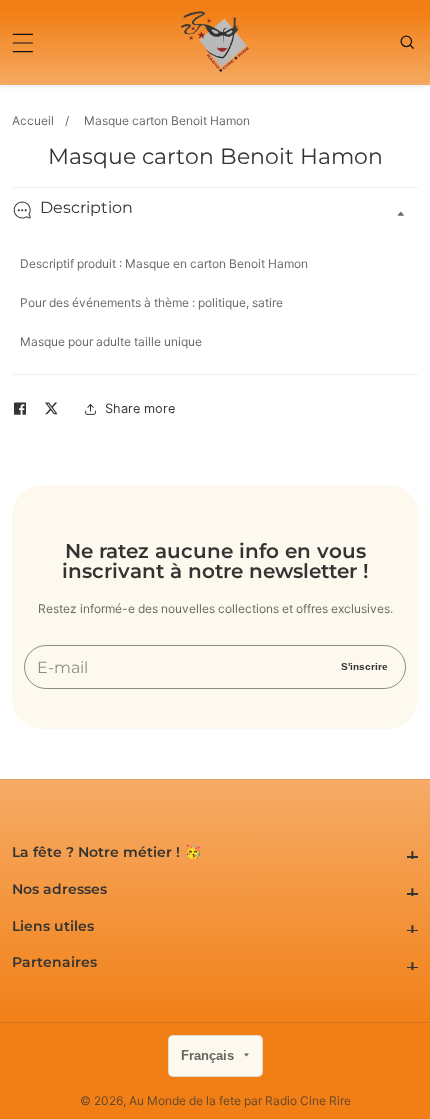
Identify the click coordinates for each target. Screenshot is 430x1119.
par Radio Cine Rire (297, 1101)
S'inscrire (364, 666)
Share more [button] (140, 408)
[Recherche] (409, 42)
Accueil (33, 120)
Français (209, 1055)
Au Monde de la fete (185, 1101)
